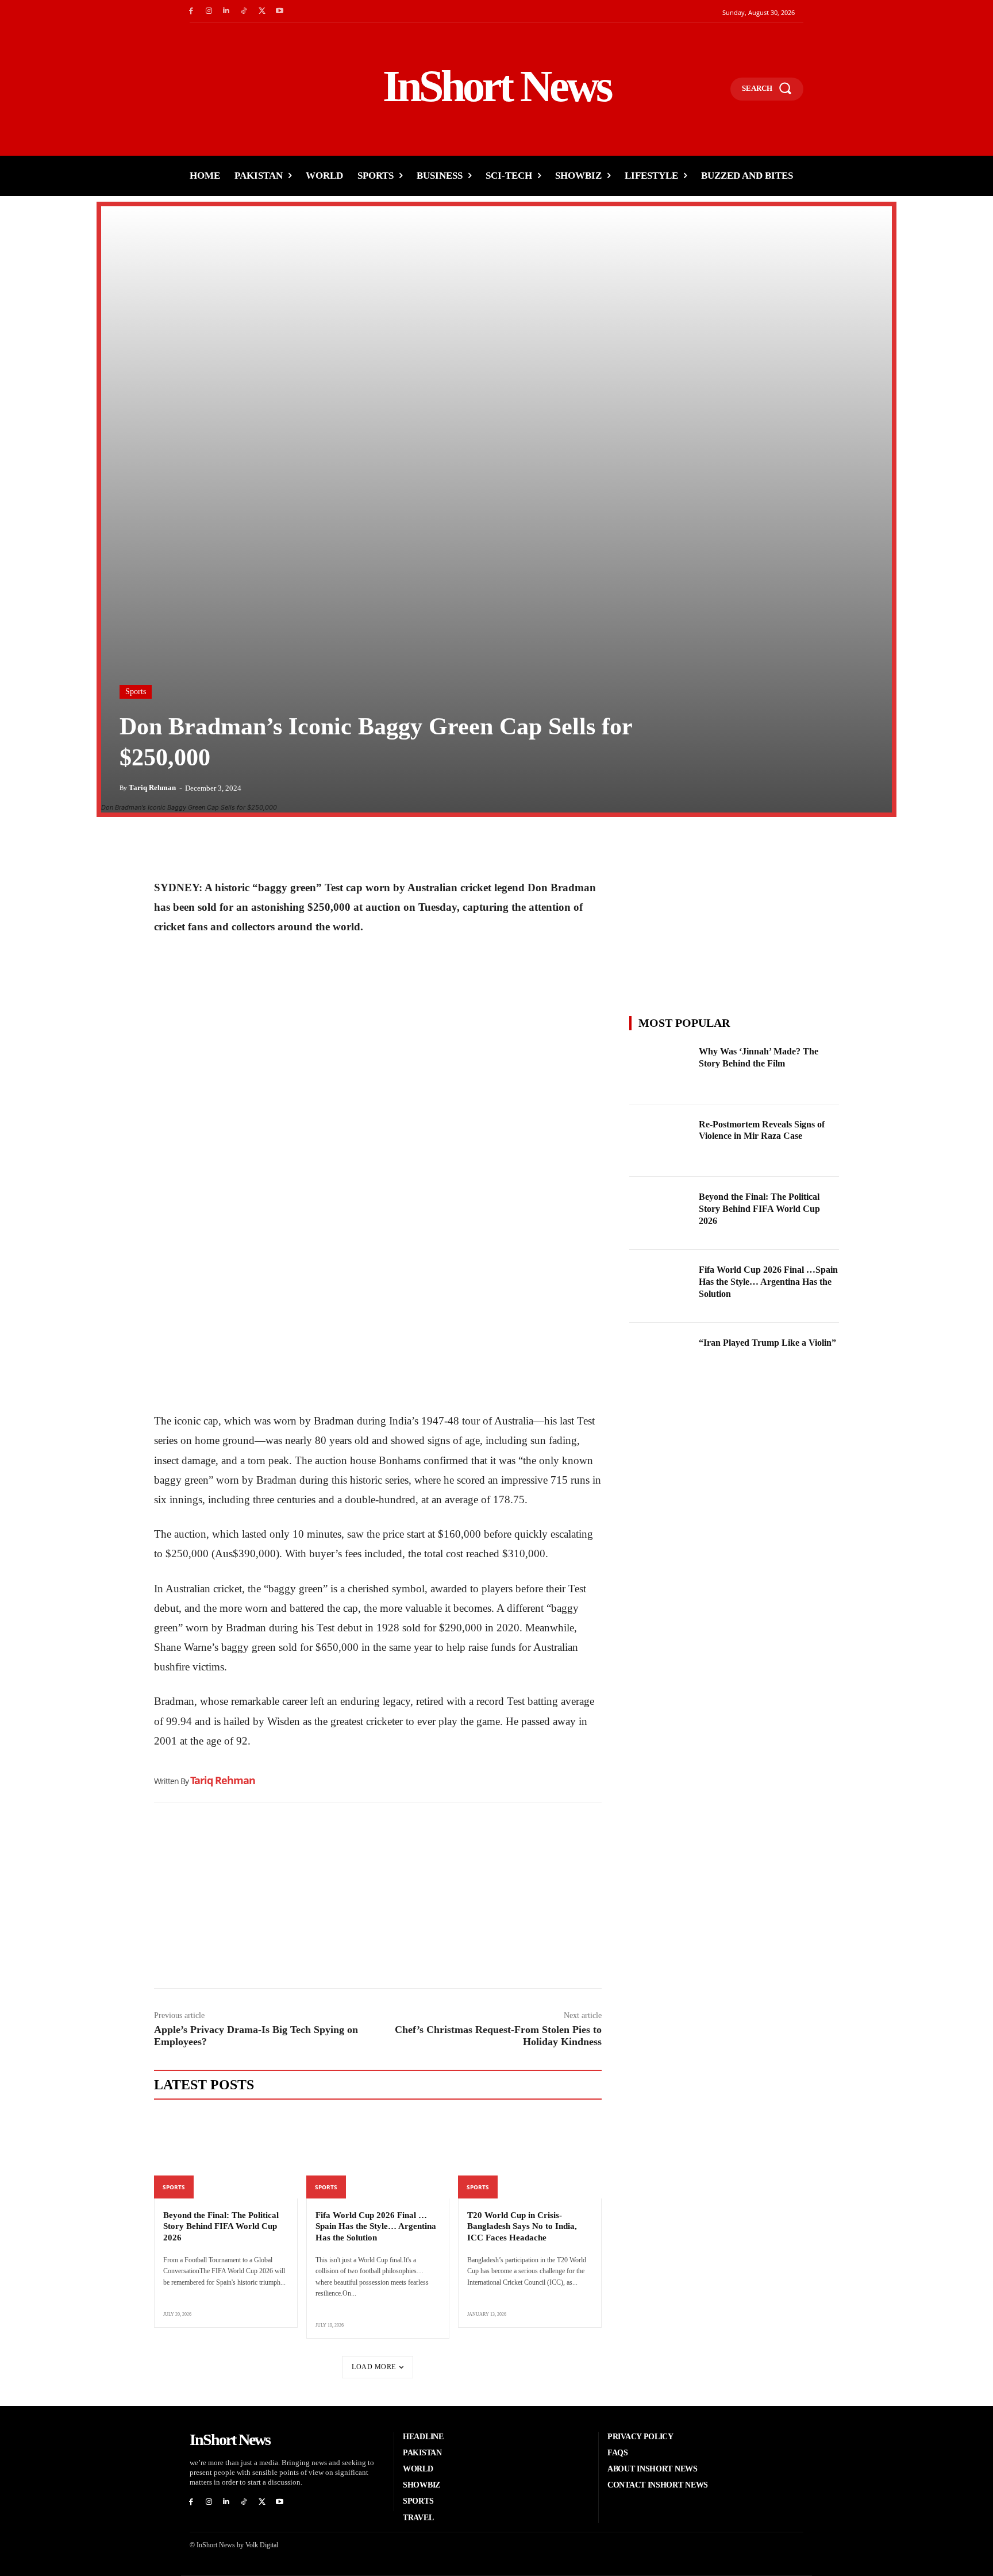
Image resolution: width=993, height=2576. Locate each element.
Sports (136, 692)
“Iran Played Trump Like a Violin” (767, 1343)
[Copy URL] (271, 849)
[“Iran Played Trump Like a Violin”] (661, 1359)
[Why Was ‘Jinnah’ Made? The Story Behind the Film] (661, 1068)
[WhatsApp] (218, 849)
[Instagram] (209, 11)
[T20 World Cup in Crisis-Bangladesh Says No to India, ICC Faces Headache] (530, 2155)
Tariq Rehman (152, 788)
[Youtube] (280, 11)
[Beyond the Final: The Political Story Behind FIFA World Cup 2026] (226, 2155)
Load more (374, 2367)
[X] (262, 11)
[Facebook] (191, 11)
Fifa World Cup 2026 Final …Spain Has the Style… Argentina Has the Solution (376, 2226)
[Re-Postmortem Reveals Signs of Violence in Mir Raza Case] (661, 1141)
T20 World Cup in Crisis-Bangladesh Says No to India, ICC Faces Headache (522, 2226)
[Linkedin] (227, 11)
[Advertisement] (378, 1899)
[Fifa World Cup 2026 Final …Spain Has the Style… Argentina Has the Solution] (378, 2155)
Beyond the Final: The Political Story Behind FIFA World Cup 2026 (221, 2226)
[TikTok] (244, 11)
